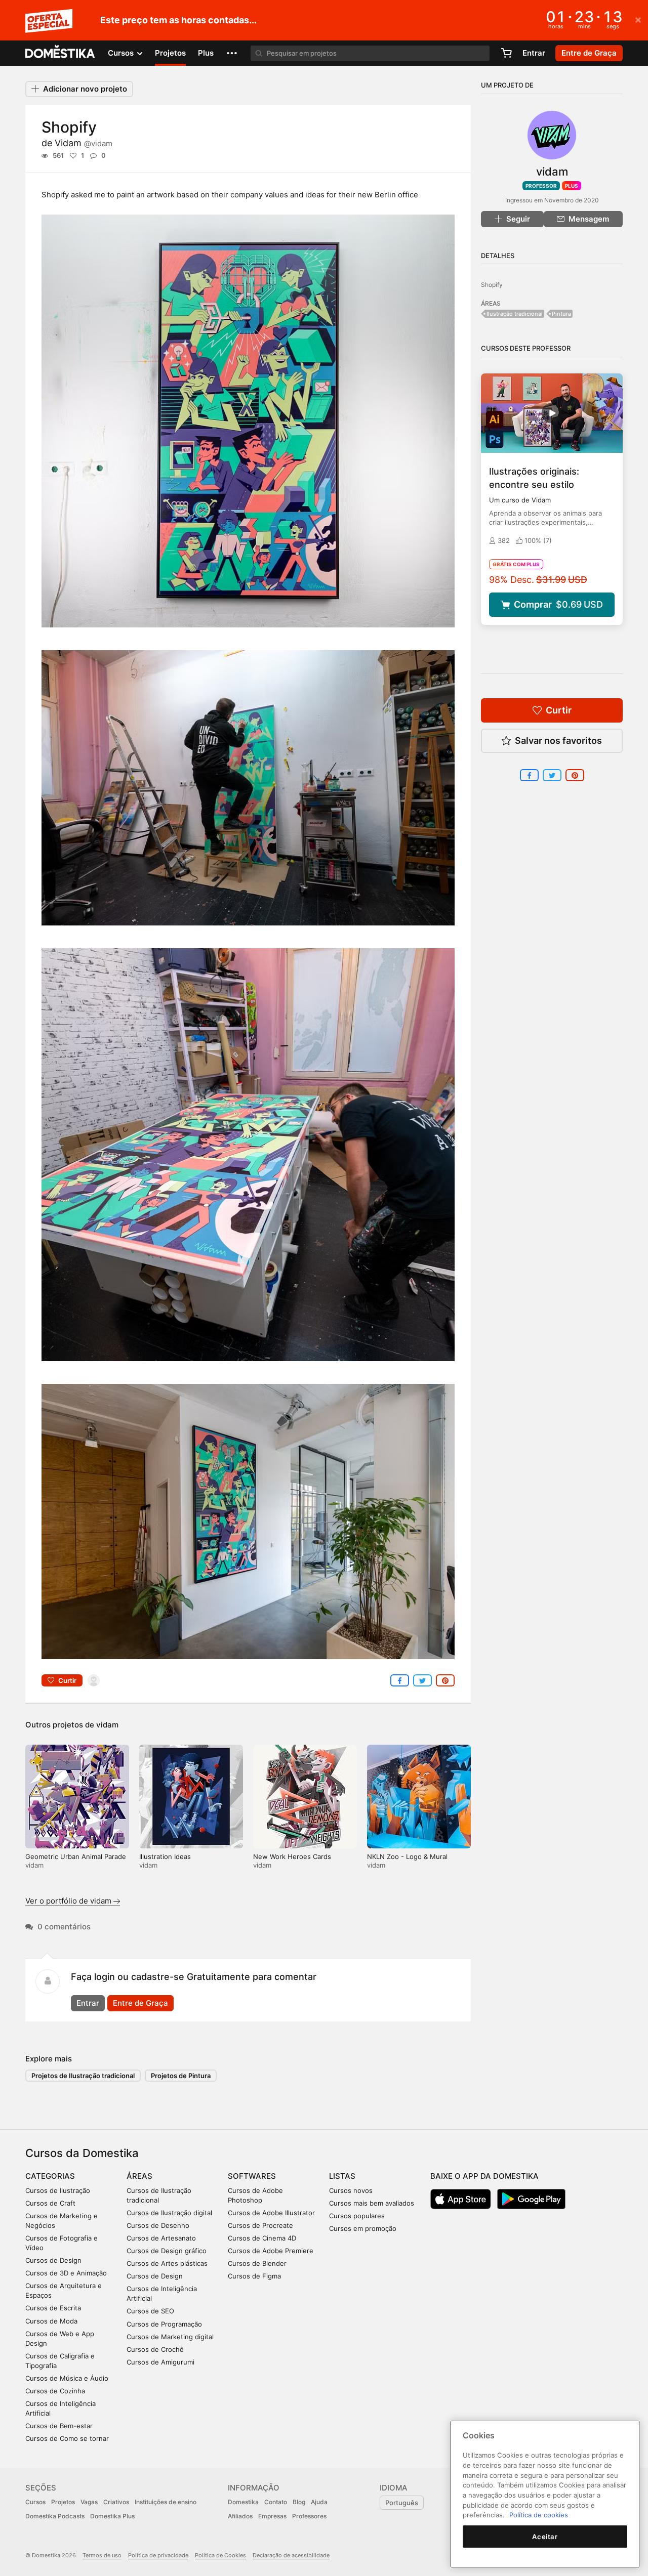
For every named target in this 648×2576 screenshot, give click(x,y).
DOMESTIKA (60, 53)
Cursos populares (357, 2216)
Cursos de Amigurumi (160, 2362)
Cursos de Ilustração (58, 2190)
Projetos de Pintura (181, 2076)
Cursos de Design (53, 2260)
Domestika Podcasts (55, 2516)
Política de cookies (539, 2515)
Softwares (252, 2176)
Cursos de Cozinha (55, 2391)
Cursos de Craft (50, 2203)
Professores (309, 2516)
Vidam (84, 143)
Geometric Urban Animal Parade (76, 1856)
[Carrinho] (506, 53)
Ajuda (319, 2502)
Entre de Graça (140, 2003)
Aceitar (545, 2537)
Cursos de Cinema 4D (262, 2238)
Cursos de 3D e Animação (66, 2273)
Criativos (116, 2502)
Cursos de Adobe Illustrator (271, 2213)
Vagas (89, 2502)
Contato (276, 2502)
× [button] (638, 19)
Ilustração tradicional (515, 314)
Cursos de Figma (254, 2276)
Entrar (534, 53)
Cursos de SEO (150, 2311)
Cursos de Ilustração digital (169, 2213)
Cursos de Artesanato (161, 2238)
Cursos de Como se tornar (67, 2438)
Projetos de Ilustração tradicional (83, 2076)
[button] (232, 53)
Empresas (272, 2516)
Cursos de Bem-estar (59, 2426)
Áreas (139, 2176)
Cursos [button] (122, 53)
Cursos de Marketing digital (170, 2337)
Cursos (35, 2502)
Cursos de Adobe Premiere (271, 2251)
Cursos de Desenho (158, 2225)
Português (402, 2503)
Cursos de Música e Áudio (67, 2378)
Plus (206, 53)
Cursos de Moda (51, 2321)
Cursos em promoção (363, 2228)
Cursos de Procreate (260, 2225)
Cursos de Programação (164, 2324)
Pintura (561, 314)
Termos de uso (102, 2555)
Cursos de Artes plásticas (167, 2263)
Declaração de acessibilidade (291, 2555)
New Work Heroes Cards (292, 1856)
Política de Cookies (220, 2555)
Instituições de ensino (166, 2502)
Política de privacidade (158, 2555)
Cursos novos (351, 2190)
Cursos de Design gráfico (167, 2251)
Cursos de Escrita (53, 2308)
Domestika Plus (112, 2516)
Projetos (170, 53)
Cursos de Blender (257, 2263)
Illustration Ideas (165, 1856)
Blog (299, 2502)
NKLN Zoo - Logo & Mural (407, 1856)
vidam (107, 1725)
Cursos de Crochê (155, 2349)
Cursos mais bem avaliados (372, 2203)
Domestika (243, 2502)
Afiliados (240, 2516)
